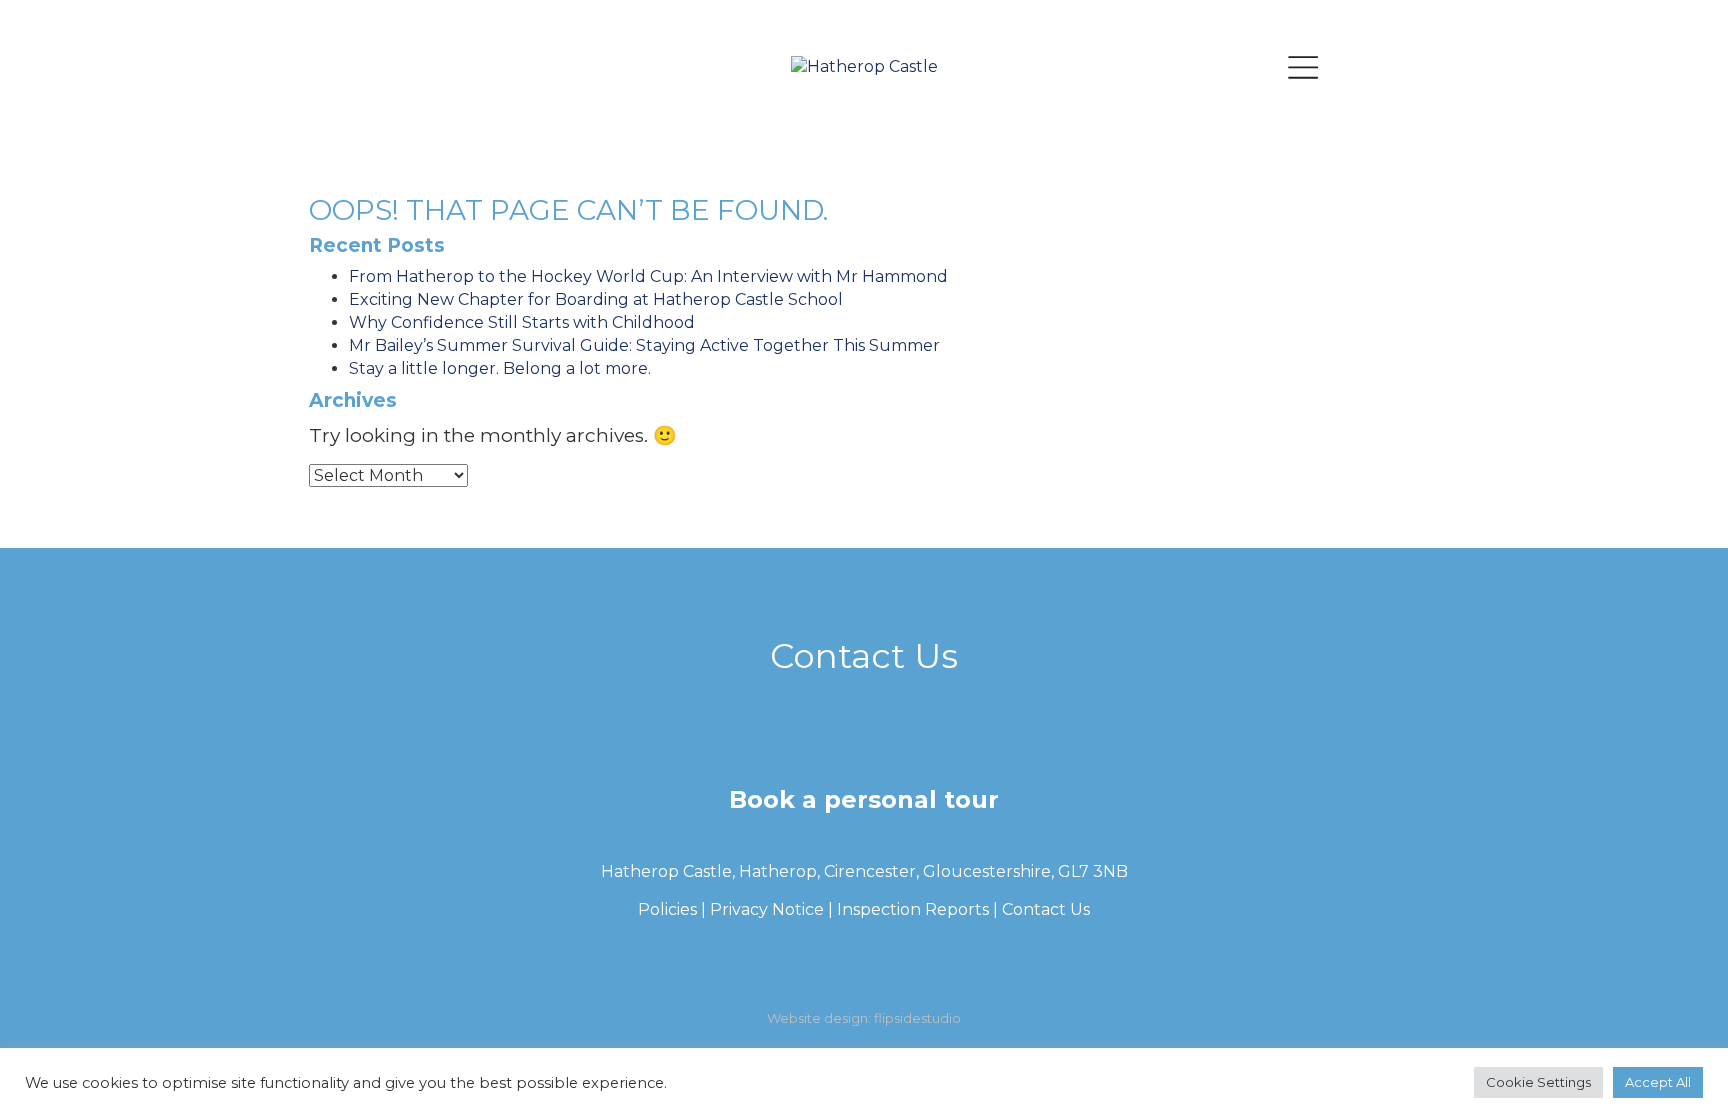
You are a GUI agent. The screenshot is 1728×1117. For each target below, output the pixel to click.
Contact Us (1046, 909)
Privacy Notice (767, 909)
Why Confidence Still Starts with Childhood (522, 322)
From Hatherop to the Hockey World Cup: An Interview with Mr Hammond (648, 276)
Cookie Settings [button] (1538, 1100)
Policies (667, 909)
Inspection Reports (913, 909)
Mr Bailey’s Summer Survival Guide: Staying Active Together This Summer (644, 345)
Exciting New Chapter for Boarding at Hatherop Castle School (596, 299)
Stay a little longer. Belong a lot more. (500, 368)
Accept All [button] (1658, 1100)
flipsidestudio (917, 1018)
